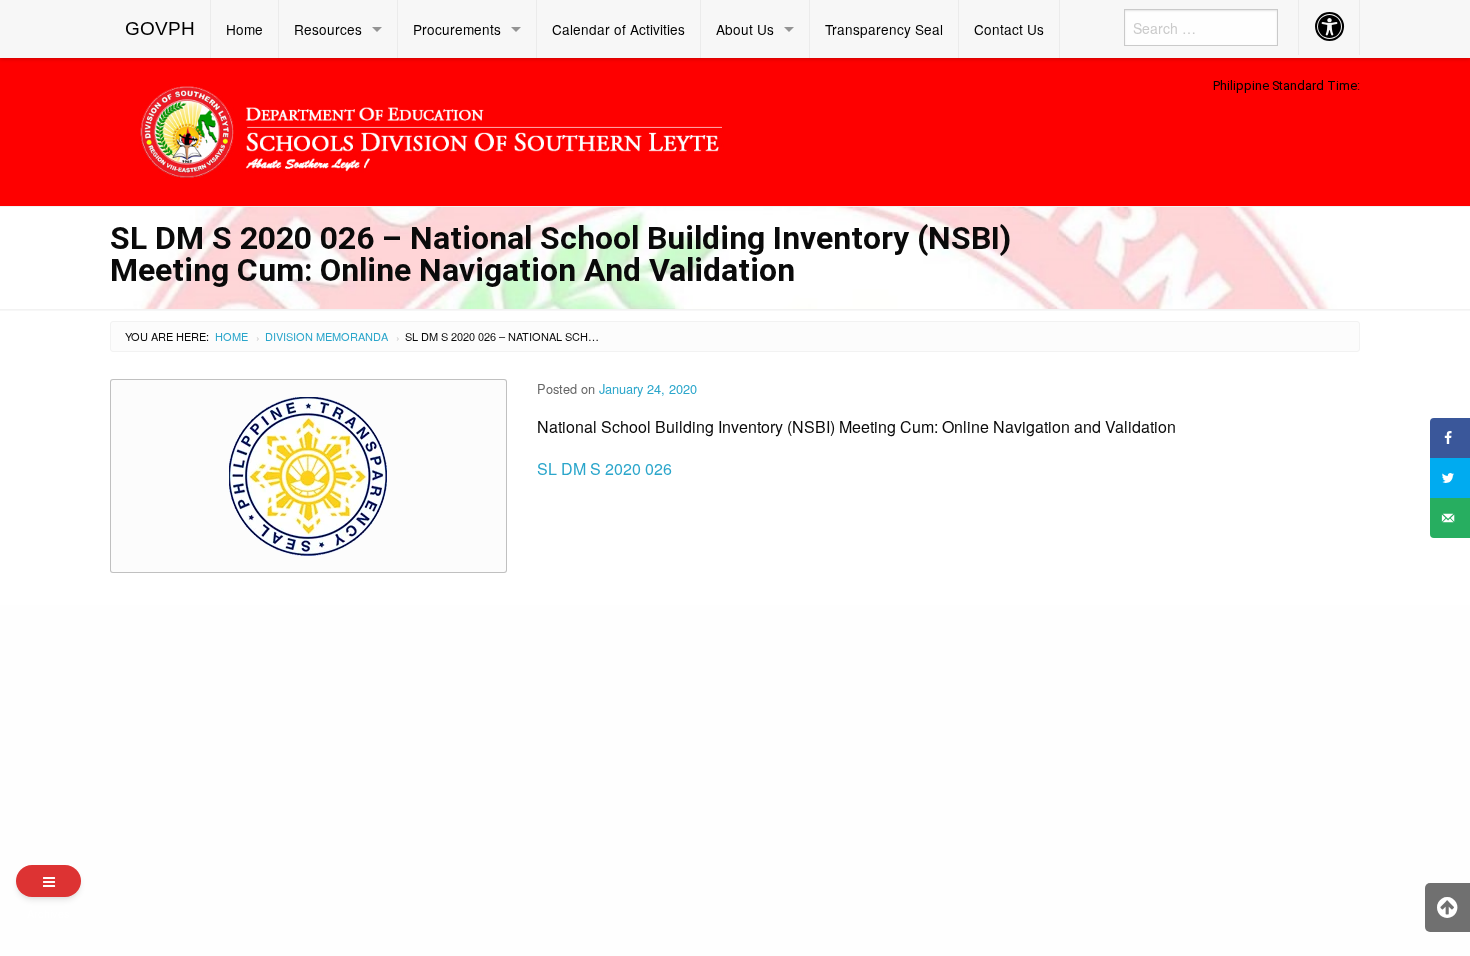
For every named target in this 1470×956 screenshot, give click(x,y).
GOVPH (160, 28)
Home (244, 29)
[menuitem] (160, 29)
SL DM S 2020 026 (604, 468)
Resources (328, 29)
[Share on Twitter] (1450, 478)
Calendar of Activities (618, 29)
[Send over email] (1450, 518)
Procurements (457, 29)
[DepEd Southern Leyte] (575, 128)
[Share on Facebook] (1450, 438)
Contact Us (1009, 29)
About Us (745, 29)
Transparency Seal (884, 29)
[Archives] (48, 881)
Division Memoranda (326, 336)
